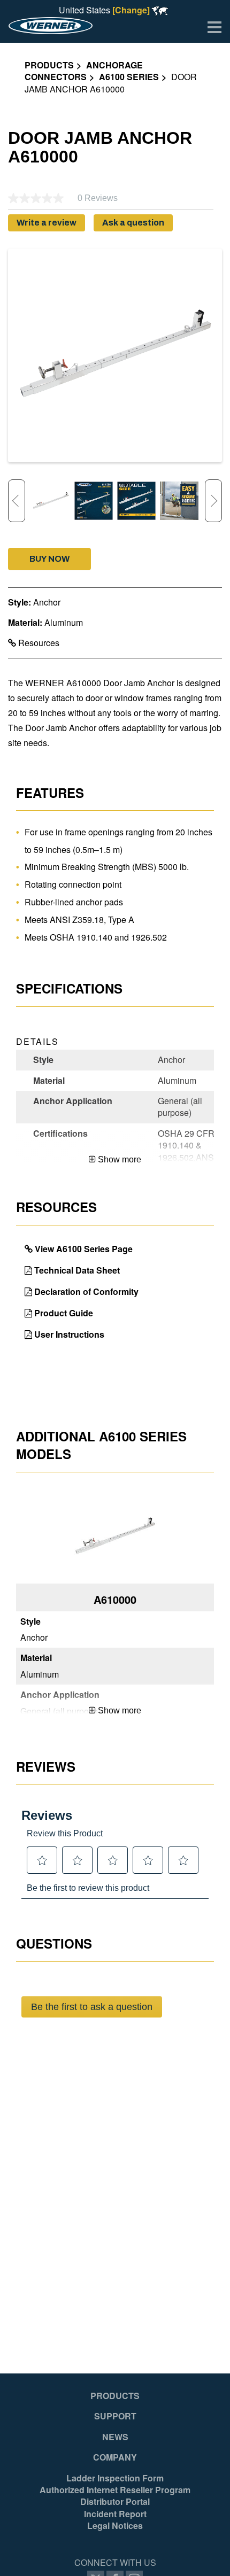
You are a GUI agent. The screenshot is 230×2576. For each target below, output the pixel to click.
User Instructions (69, 1334)
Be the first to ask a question (92, 2007)
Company (115, 2457)
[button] (49, 559)
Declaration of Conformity (86, 1291)
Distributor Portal (115, 2502)
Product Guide (64, 1313)
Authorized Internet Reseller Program (115, 2490)
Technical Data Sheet (77, 1270)
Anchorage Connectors (84, 71)
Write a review (47, 223)
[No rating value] (43, 198)
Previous (17, 501)
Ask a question (133, 223)
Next (213, 501)
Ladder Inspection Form (115, 2478)
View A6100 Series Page (84, 1249)
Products (49, 65)
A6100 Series (129, 77)
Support (115, 2416)
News (115, 2437)
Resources (38, 643)
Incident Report (115, 2514)
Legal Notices (115, 2526)
